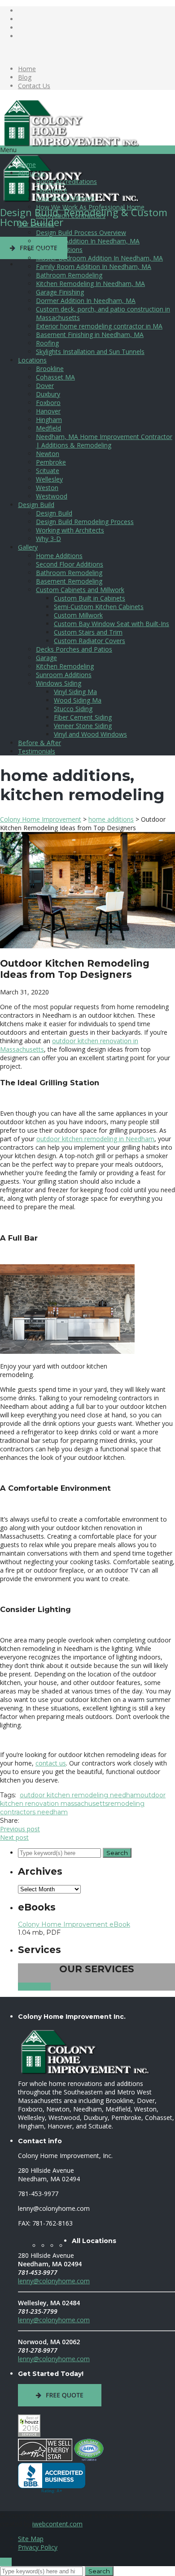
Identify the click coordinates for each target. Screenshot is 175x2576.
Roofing (47, 343)
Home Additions (59, 249)
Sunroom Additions (64, 675)
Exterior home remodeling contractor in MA (99, 326)
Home (27, 69)
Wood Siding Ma (78, 700)
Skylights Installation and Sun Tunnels (90, 352)
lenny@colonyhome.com (54, 2281)
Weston (47, 488)
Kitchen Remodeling (65, 666)
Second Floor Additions (70, 564)
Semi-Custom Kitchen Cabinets (99, 607)
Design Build (36, 505)
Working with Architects (70, 530)
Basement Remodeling (69, 581)
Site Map (31, 2539)
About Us (31, 173)
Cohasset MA (55, 377)
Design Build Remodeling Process (85, 522)
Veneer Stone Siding (83, 726)
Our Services (36, 224)
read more (34, 1987)
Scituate (48, 471)
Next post (14, 1837)
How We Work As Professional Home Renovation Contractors (90, 211)
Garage (46, 658)
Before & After (39, 743)
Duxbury (48, 394)
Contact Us (34, 86)
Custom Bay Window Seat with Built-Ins (112, 624)
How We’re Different (65, 198)
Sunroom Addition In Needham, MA (88, 241)
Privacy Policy (38, 2547)
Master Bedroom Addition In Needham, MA (99, 258)
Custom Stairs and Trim (88, 632)
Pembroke (51, 462)
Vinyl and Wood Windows (90, 734)
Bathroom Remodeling (69, 275)
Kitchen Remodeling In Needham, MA (90, 284)
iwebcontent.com (57, 2524)
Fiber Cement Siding (83, 717)
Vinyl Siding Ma (75, 692)
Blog (25, 77)
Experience (52, 190)
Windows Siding (59, 683)
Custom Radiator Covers (90, 641)
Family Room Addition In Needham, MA (94, 267)
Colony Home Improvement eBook (74, 1924)
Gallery (28, 547)
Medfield (48, 428)
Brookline (50, 369)
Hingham (49, 420)
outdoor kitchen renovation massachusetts (83, 1799)
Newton (48, 454)
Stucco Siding (73, 709)
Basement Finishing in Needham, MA (90, 335)
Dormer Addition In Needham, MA (86, 301)
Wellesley (49, 479)
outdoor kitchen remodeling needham (80, 1795)
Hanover (48, 411)
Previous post (20, 1829)
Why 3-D (48, 539)
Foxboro (48, 403)
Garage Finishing (60, 292)
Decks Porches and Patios (74, 649)
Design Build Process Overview (81, 232)
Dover (45, 386)
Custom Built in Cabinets (90, 598)
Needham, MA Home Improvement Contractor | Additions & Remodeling (104, 441)
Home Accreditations (66, 181)
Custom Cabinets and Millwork (80, 590)
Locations (32, 360)
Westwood (52, 496)
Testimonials (37, 751)
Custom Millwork (78, 615)
